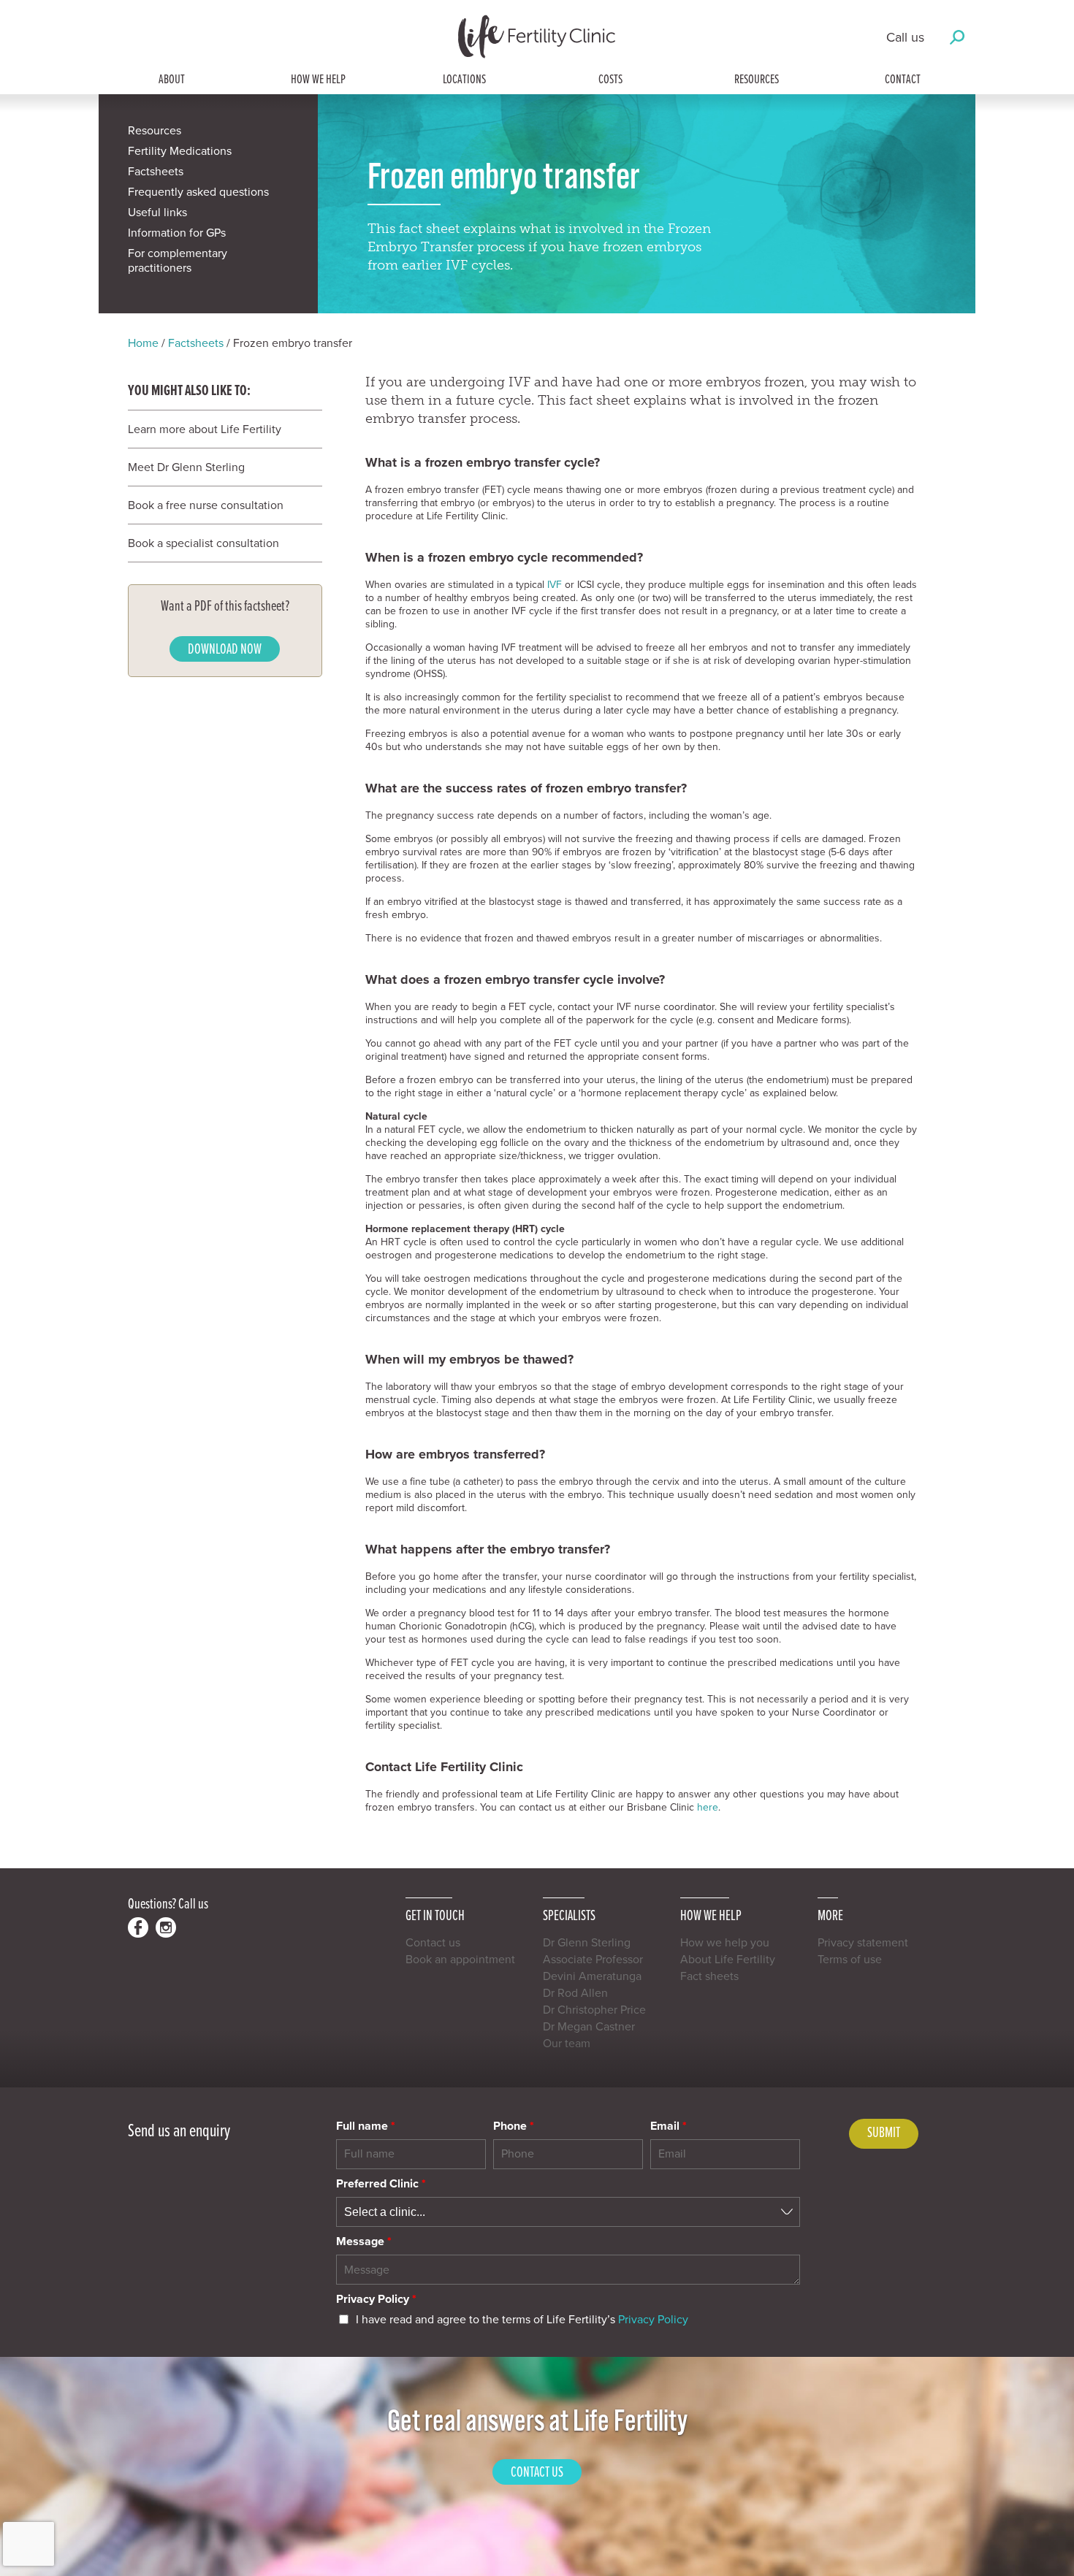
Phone (514, 2126)
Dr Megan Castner (589, 2027)
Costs (610, 80)
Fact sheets (709, 1976)
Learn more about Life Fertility (205, 429)
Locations (464, 80)
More (830, 1915)
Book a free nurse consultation (206, 505)
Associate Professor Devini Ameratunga (593, 1968)
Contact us (433, 1943)
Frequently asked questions (198, 192)
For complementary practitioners (178, 261)
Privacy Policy (376, 2299)
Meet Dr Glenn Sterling (186, 467)
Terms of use (850, 1960)
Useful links (157, 213)
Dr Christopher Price (594, 2010)
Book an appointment (460, 1960)
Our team (567, 2044)
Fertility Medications (180, 151)
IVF (555, 585)
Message (364, 2241)
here (708, 1807)
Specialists (569, 1915)
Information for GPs (177, 233)
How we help (318, 80)
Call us (905, 37)
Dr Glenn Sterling (587, 1943)
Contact (903, 80)
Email (669, 2126)
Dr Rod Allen (575, 1993)
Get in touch (435, 1915)
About (172, 80)
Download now (225, 650)
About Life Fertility (728, 1960)
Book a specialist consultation (203, 543)
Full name (366, 2126)
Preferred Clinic (381, 2184)
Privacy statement (863, 1943)
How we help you (725, 1943)
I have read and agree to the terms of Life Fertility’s (522, 2320)
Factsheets (156, 172)
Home (143, 343)
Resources (757, 80)
